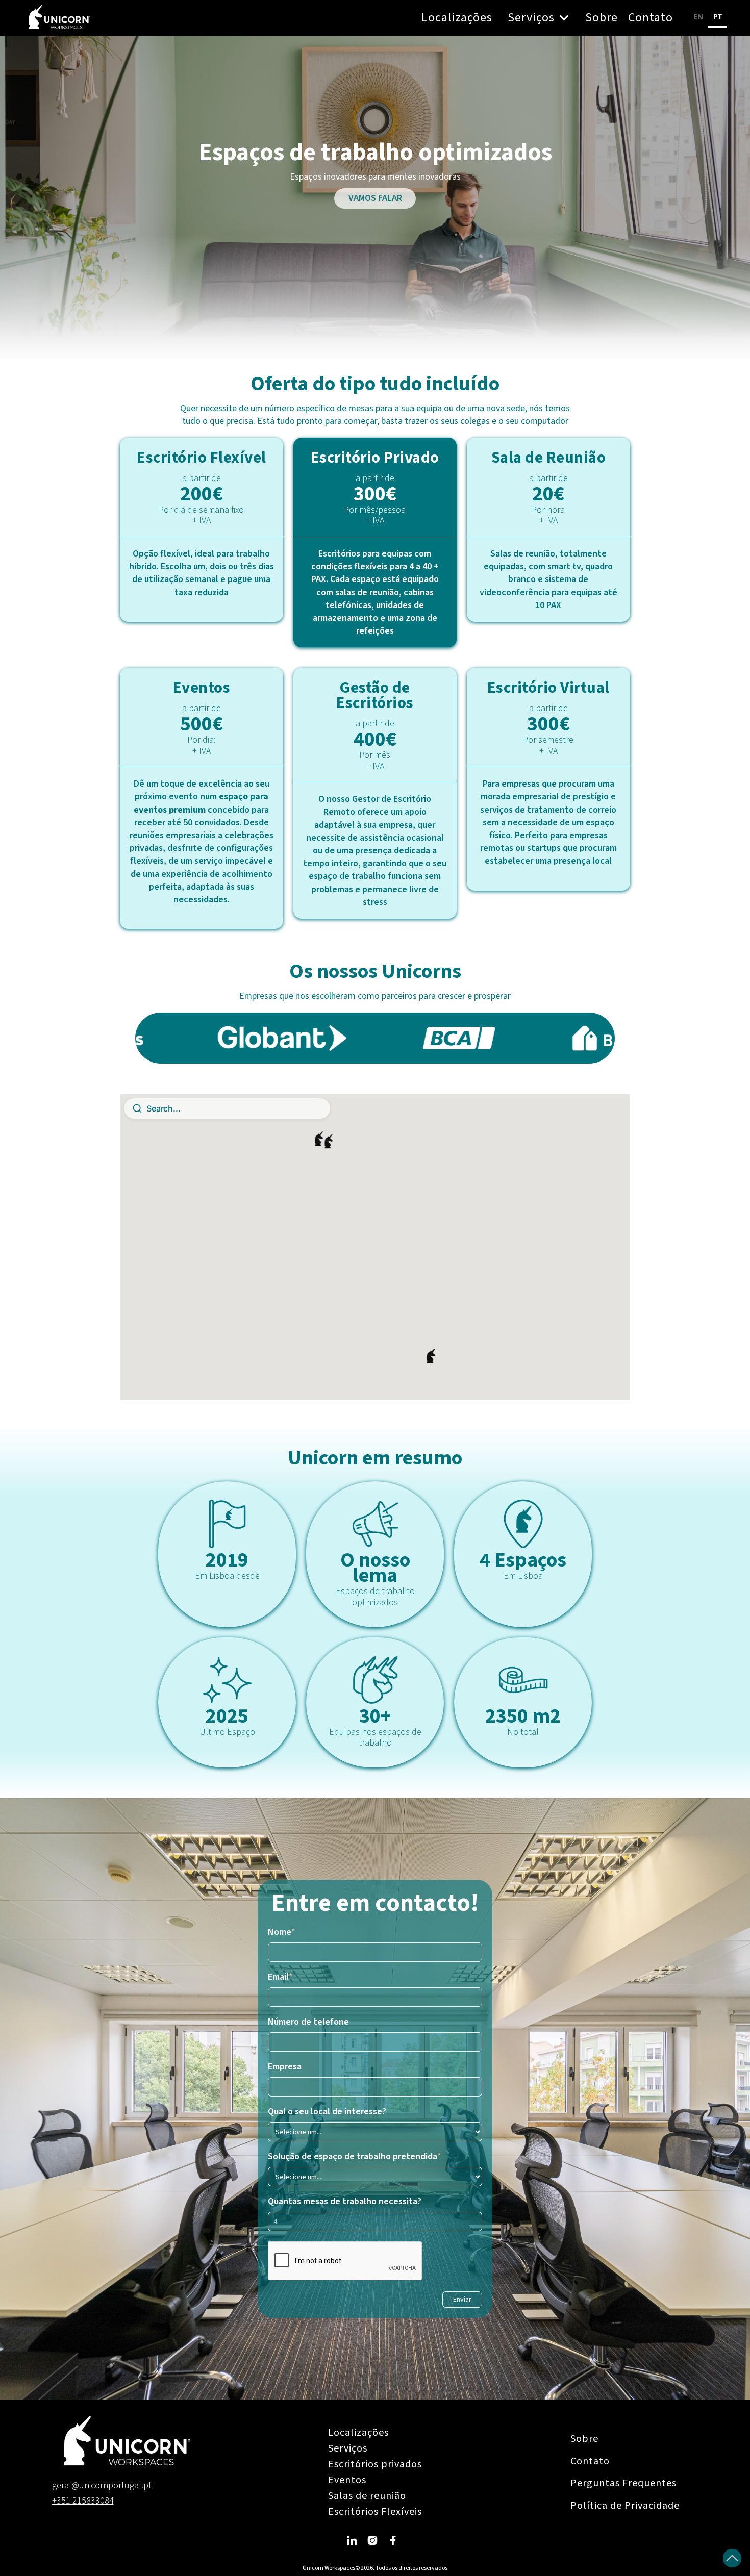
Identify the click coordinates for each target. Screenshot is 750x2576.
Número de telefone (308, 2022)
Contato (651, 18)
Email (280, 1977)
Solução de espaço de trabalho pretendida (355, 2157)
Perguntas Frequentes (623, 2483)
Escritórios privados (375, 2464)
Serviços (348, 2448)
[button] (539, 18)
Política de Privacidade (625, 2506)
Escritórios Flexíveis (375, 2512)
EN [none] (698, 17)
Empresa (285, 2067)
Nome (282, 1932)
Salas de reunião (367, 2496)
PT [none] (718, 17)
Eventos (347, 2480)
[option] (698, 18)
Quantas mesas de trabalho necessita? (345, 2202)
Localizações (457, 18)
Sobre (602, 18)
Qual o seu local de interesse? (327, 2112)
